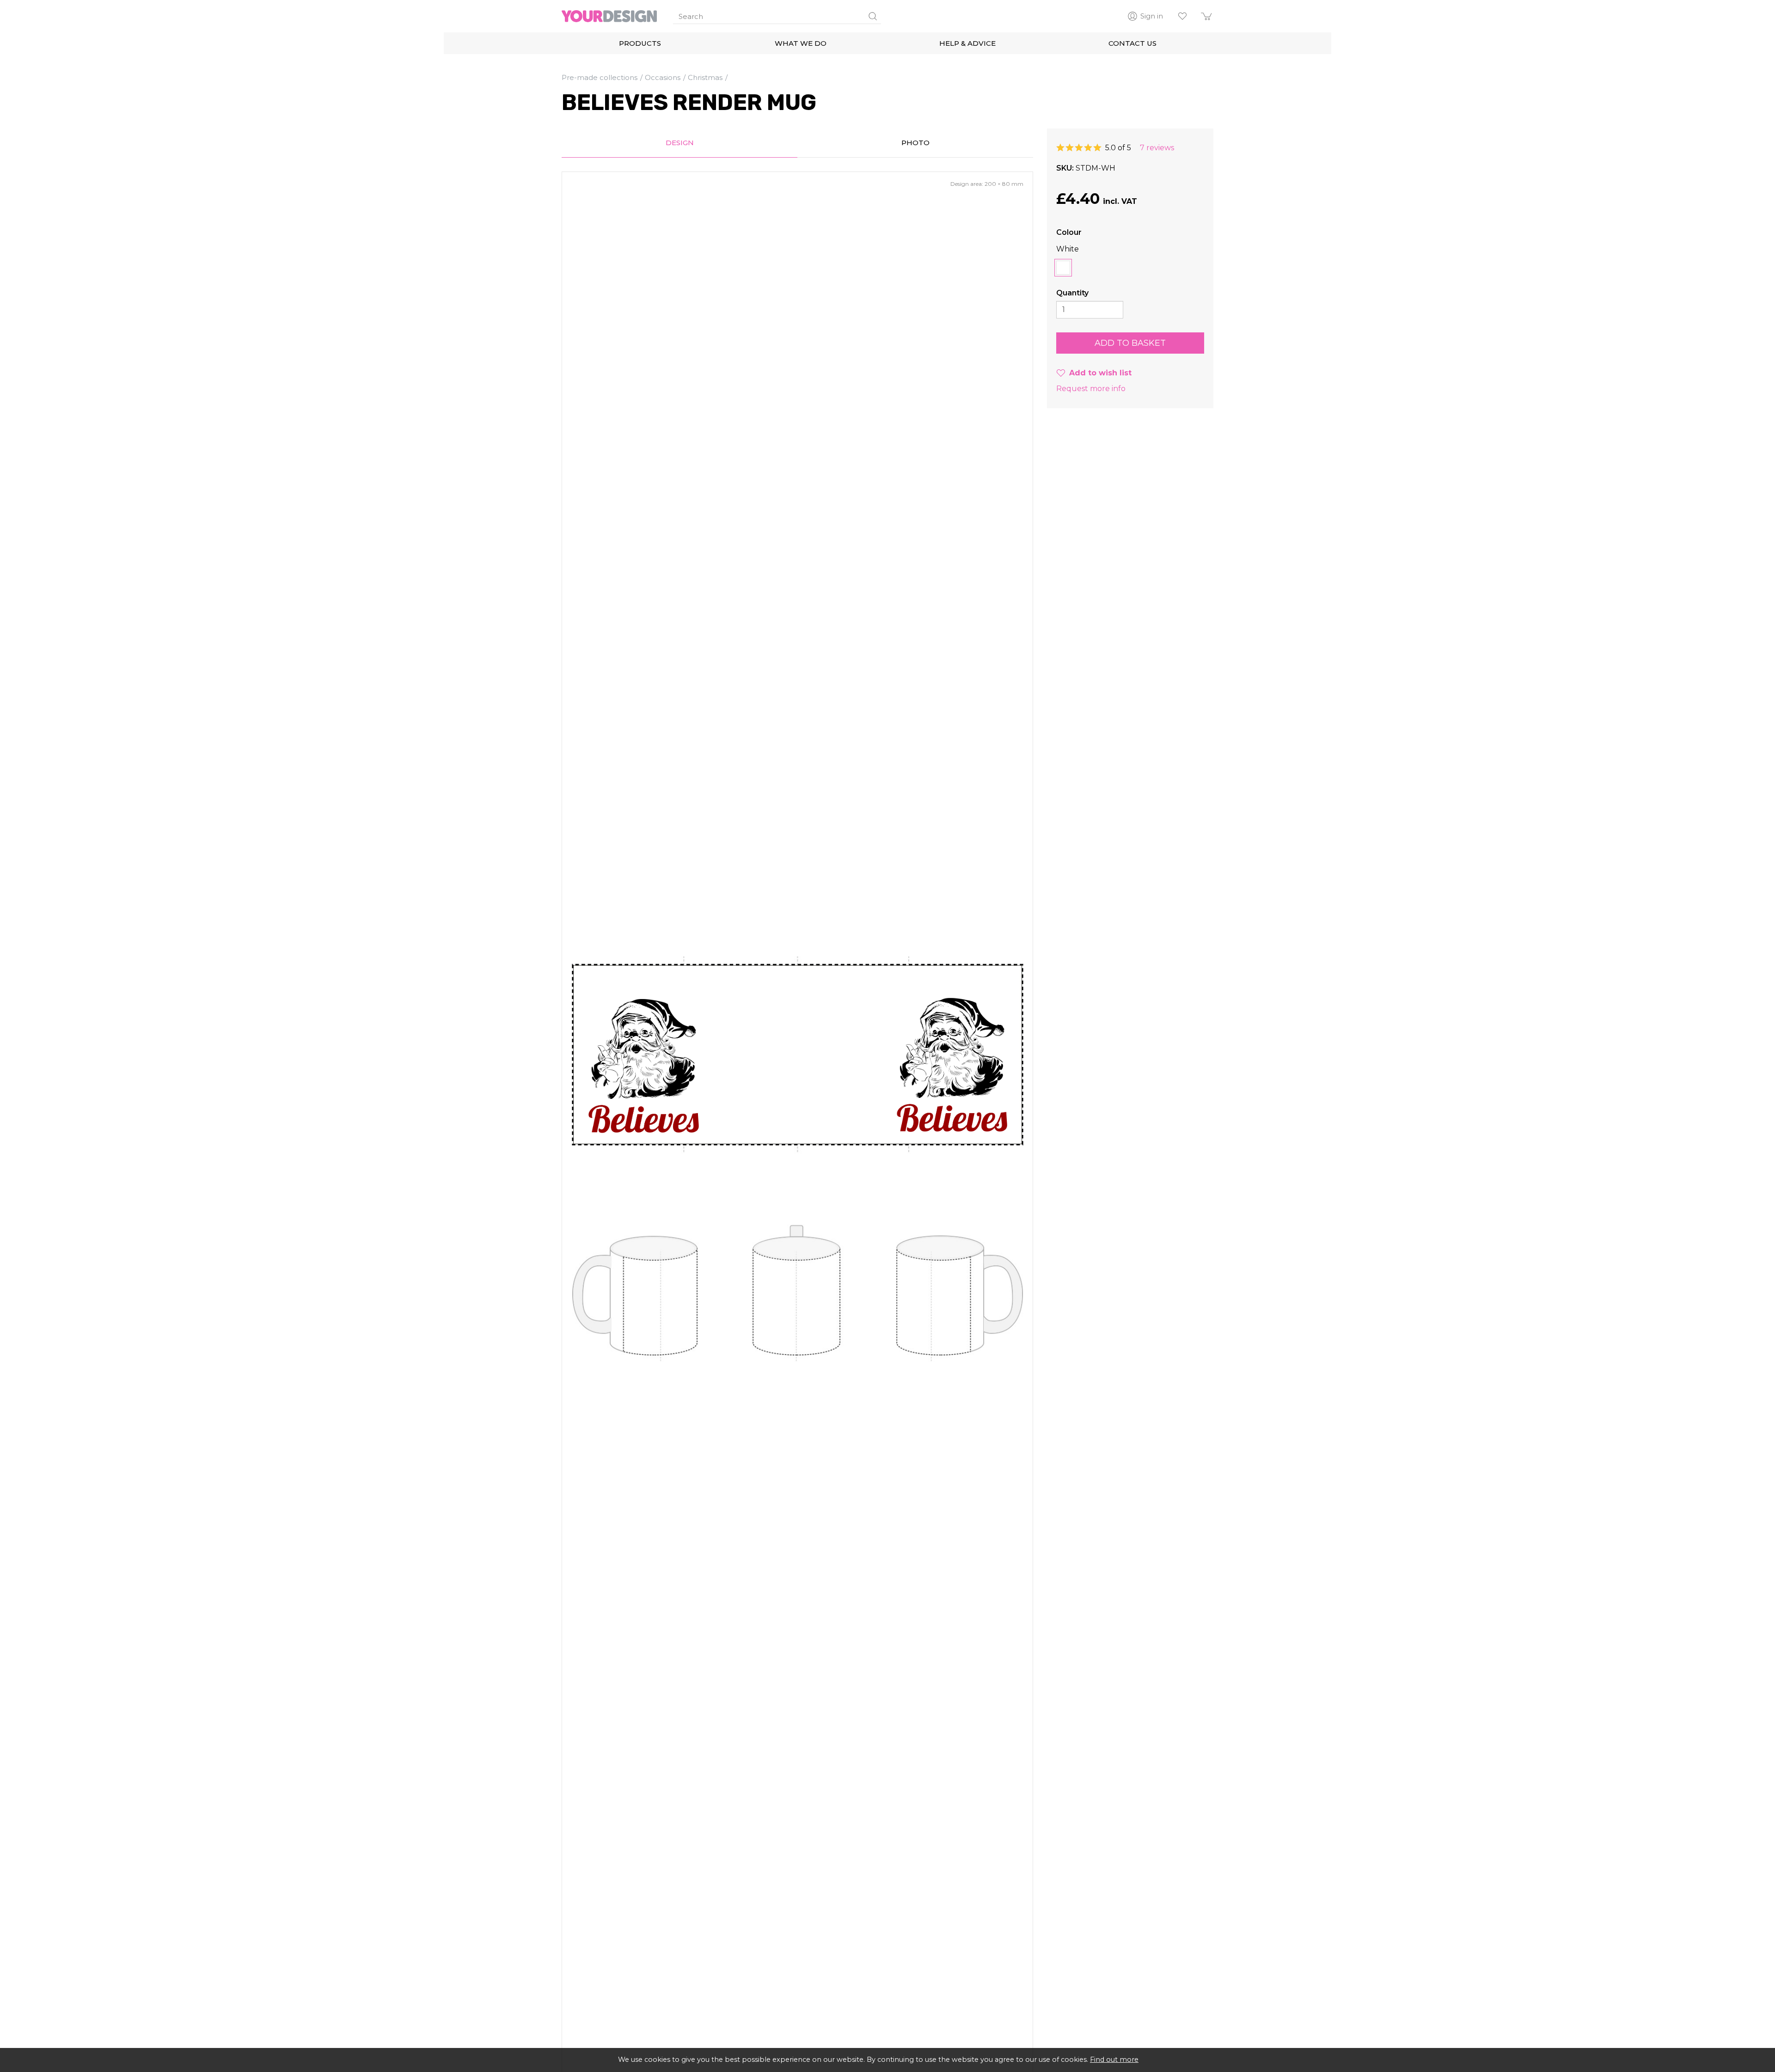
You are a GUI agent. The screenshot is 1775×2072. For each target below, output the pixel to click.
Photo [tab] (915, 143)
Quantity (1072, 293)
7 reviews (1157, 148)
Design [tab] (680, 143)
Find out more (1114, 2060)
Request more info (1091, 389)
